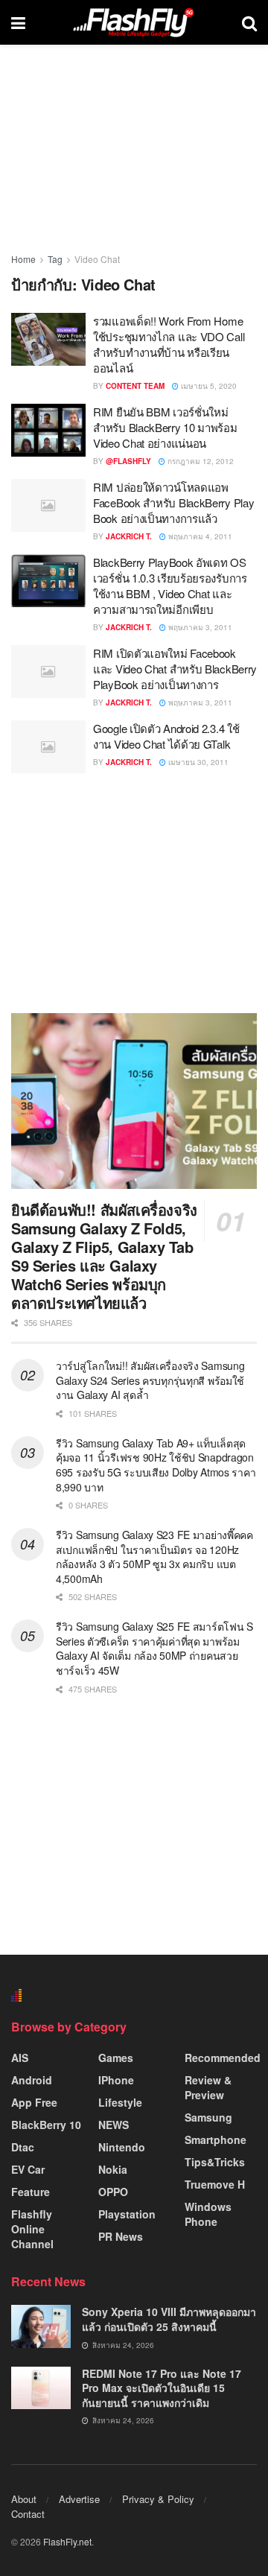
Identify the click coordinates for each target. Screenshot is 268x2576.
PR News (121, 2236)
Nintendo (122, 2147)
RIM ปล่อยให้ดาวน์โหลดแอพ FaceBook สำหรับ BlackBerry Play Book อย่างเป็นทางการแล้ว (173, 502)
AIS (20, 2058)
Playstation (127, 2214)
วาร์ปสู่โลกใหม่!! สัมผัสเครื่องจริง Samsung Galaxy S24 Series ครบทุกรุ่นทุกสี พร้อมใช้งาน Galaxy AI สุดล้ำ (150, 1380)
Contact (28, 2514)
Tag (55, 259)
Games (116, 2058)
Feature (31, 2192)
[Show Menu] (18, 22)
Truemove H (215, 2184)
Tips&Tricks (215, 2162)
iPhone (116, 2080)
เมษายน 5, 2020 (208, 386)
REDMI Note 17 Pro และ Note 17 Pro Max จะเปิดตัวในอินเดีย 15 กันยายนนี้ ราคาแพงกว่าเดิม (162, 2388)
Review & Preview (208, 2087)
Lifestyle (120, 2102)
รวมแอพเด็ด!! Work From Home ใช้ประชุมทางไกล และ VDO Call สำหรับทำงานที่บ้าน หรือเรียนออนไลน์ (169, 344)
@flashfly (128, 461)
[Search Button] (249, 22)
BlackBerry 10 (46, 2125)
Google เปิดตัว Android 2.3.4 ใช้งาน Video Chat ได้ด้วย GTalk (166, 736)
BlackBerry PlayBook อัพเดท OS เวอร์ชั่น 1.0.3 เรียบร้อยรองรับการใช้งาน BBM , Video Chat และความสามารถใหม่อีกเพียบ (170, 586)
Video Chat (97, 259)
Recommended (223, 2058)
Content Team (135, 386)
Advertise (79, 2499)
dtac (23, 2147)
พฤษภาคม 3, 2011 (199, 627)
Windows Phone (208, 2214)
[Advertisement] (134, 892)
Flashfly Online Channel (32, 2229)
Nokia (113, 2169)
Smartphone (216, 2139)
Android (32, 2080)
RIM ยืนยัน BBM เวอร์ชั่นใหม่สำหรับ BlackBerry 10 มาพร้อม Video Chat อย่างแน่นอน (165, 427)
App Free (34, 2102)
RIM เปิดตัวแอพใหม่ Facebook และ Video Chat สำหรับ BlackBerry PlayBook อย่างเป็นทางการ (175, 669)
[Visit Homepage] (133, 22)
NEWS (114, 2125)
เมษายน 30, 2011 (197, 762)
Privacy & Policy (158, 2499)
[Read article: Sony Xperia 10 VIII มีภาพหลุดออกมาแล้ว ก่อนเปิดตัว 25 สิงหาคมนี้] (41, 2326)
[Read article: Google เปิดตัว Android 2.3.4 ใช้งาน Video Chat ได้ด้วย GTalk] (48, 747)
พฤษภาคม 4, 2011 (199, 536)
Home (23, 259)
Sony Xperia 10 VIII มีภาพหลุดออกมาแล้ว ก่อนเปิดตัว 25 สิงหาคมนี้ (169, 2319)
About (24, 2499)
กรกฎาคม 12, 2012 (200, 461)
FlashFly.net (67, 2541)
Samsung (208, 2117)
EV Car (28, 2169)
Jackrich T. (129, 536)
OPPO (113, 2192)
